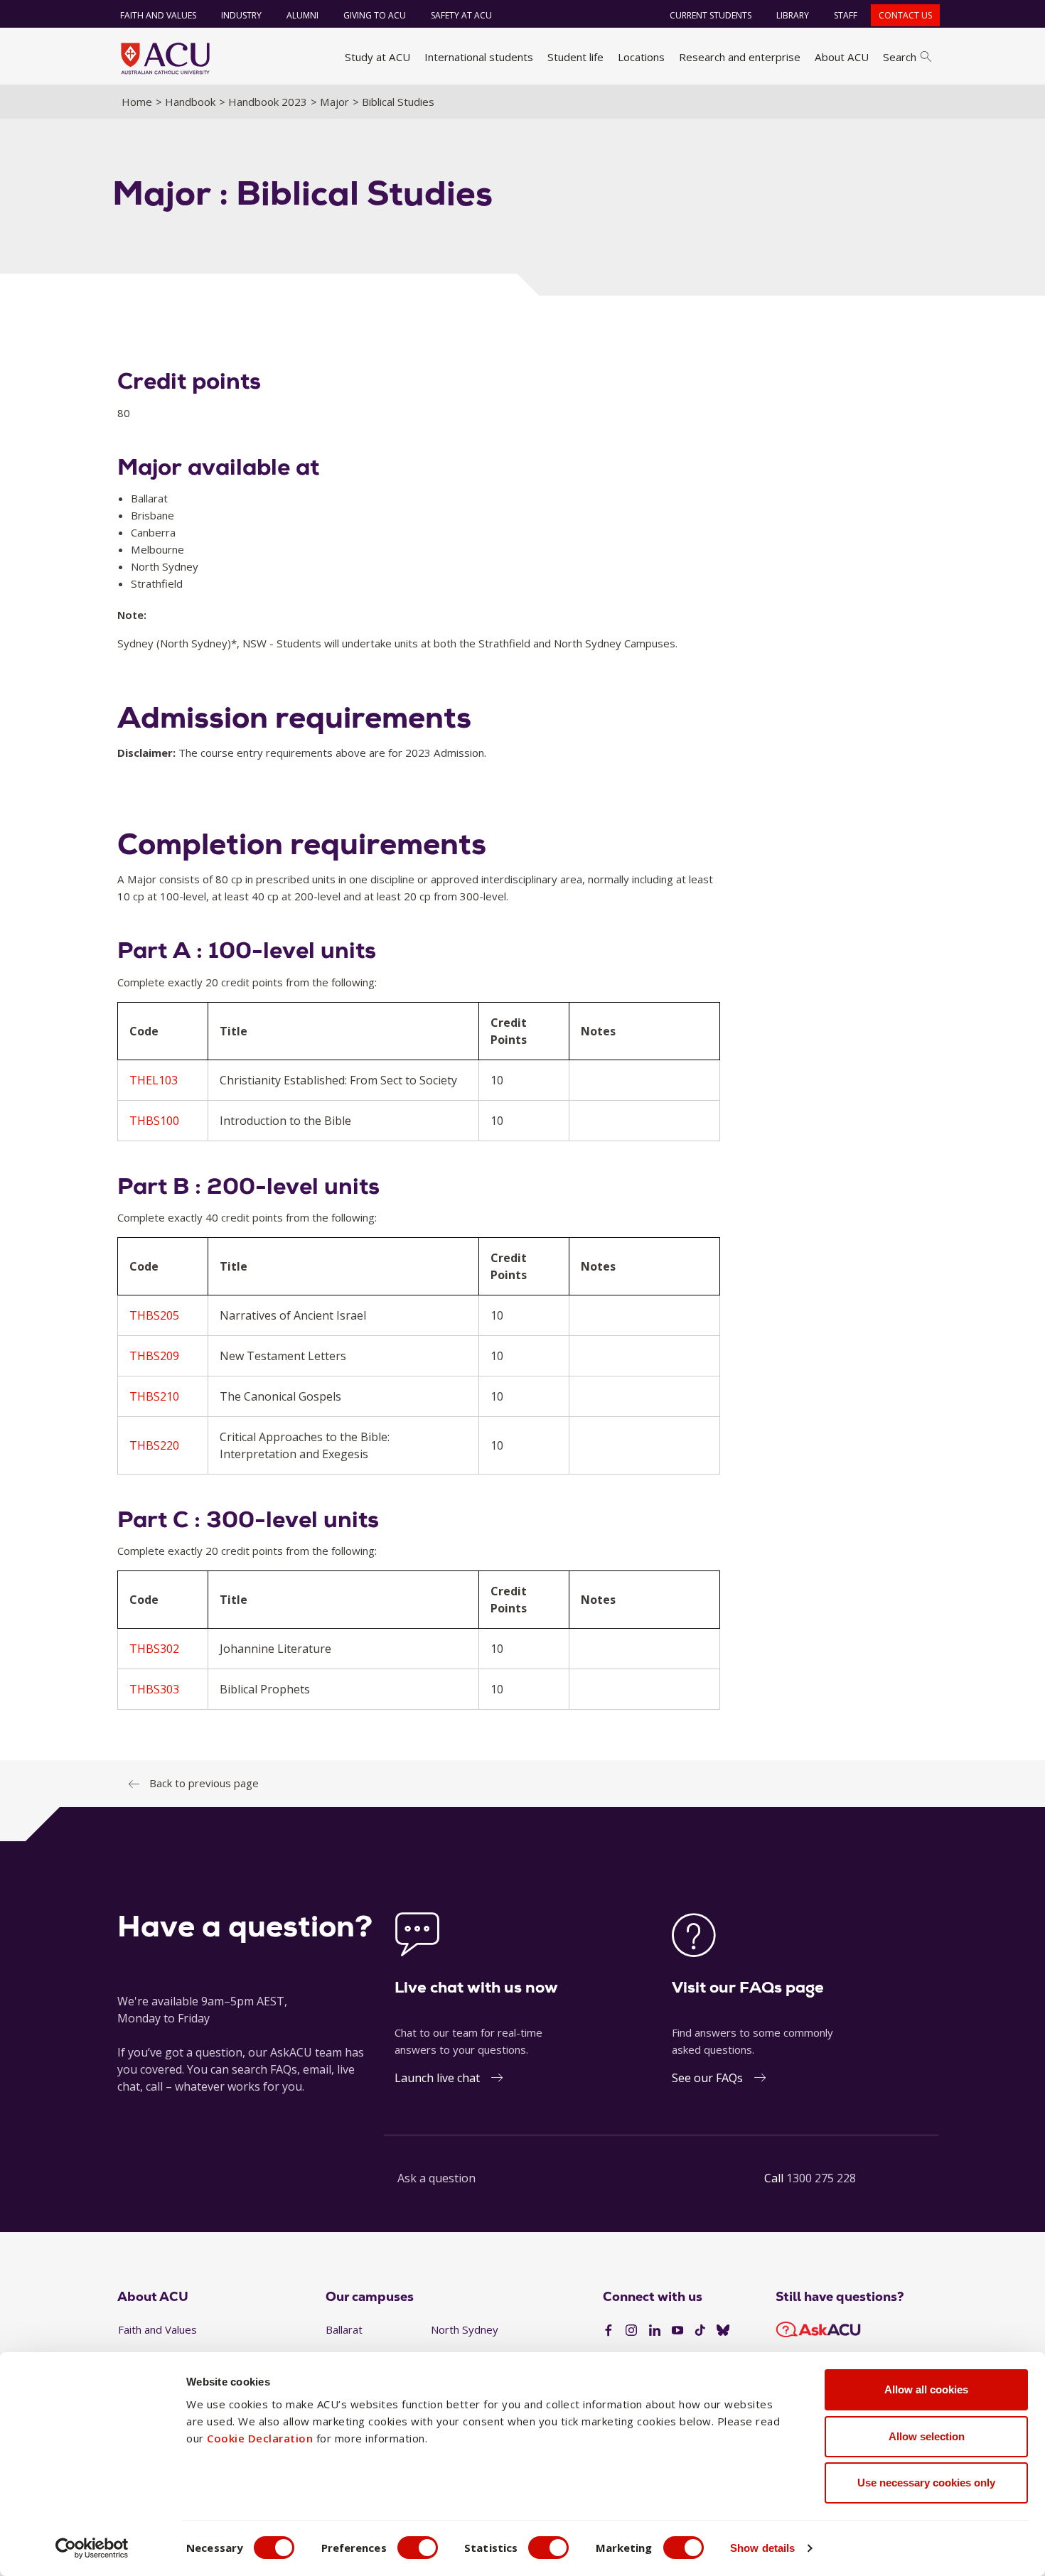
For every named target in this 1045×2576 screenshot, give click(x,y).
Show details (762, 2548)
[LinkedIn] (655, 2331)
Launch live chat (437, 2078)
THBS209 (154, 1356)
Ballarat (344, 2329)
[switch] (418, 2548)
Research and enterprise (740, 57)
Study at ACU (377, 57)
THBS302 (154, 1649)
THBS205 (154, 1315)
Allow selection (927, 2436)
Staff (846, 15)
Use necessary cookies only (926, 2483)
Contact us (905, 15)
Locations (641, 57)
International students (479, 57)
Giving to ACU (375, 15)
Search (900, 57)
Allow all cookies (926, 2389)
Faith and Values (158, 15)
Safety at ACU (461, 15)
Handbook (190, 102)
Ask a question (436, 2178)
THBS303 (154, 1689)
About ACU (842, 57)
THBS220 (154, 1445)
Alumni (302, 15)
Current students (711, 15)
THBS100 (154, 1121)
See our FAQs (707, 2078)
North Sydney (465, 2329)
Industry (241, 15)
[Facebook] (609, 2331)
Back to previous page (204, 1783)
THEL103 (154, 1080)
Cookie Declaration (260, 2438)
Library (793, 15)
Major (334, 102)
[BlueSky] (723, 2331)
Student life (575, 57)
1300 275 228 (821, 2178)
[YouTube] (677, 2331)
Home (137, 102)
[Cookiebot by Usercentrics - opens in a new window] (92, 2548)
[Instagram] (631, 2331)
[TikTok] (700, 2331)
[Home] (165, 58)
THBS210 (154, 1396)
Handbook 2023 (268, 102)
